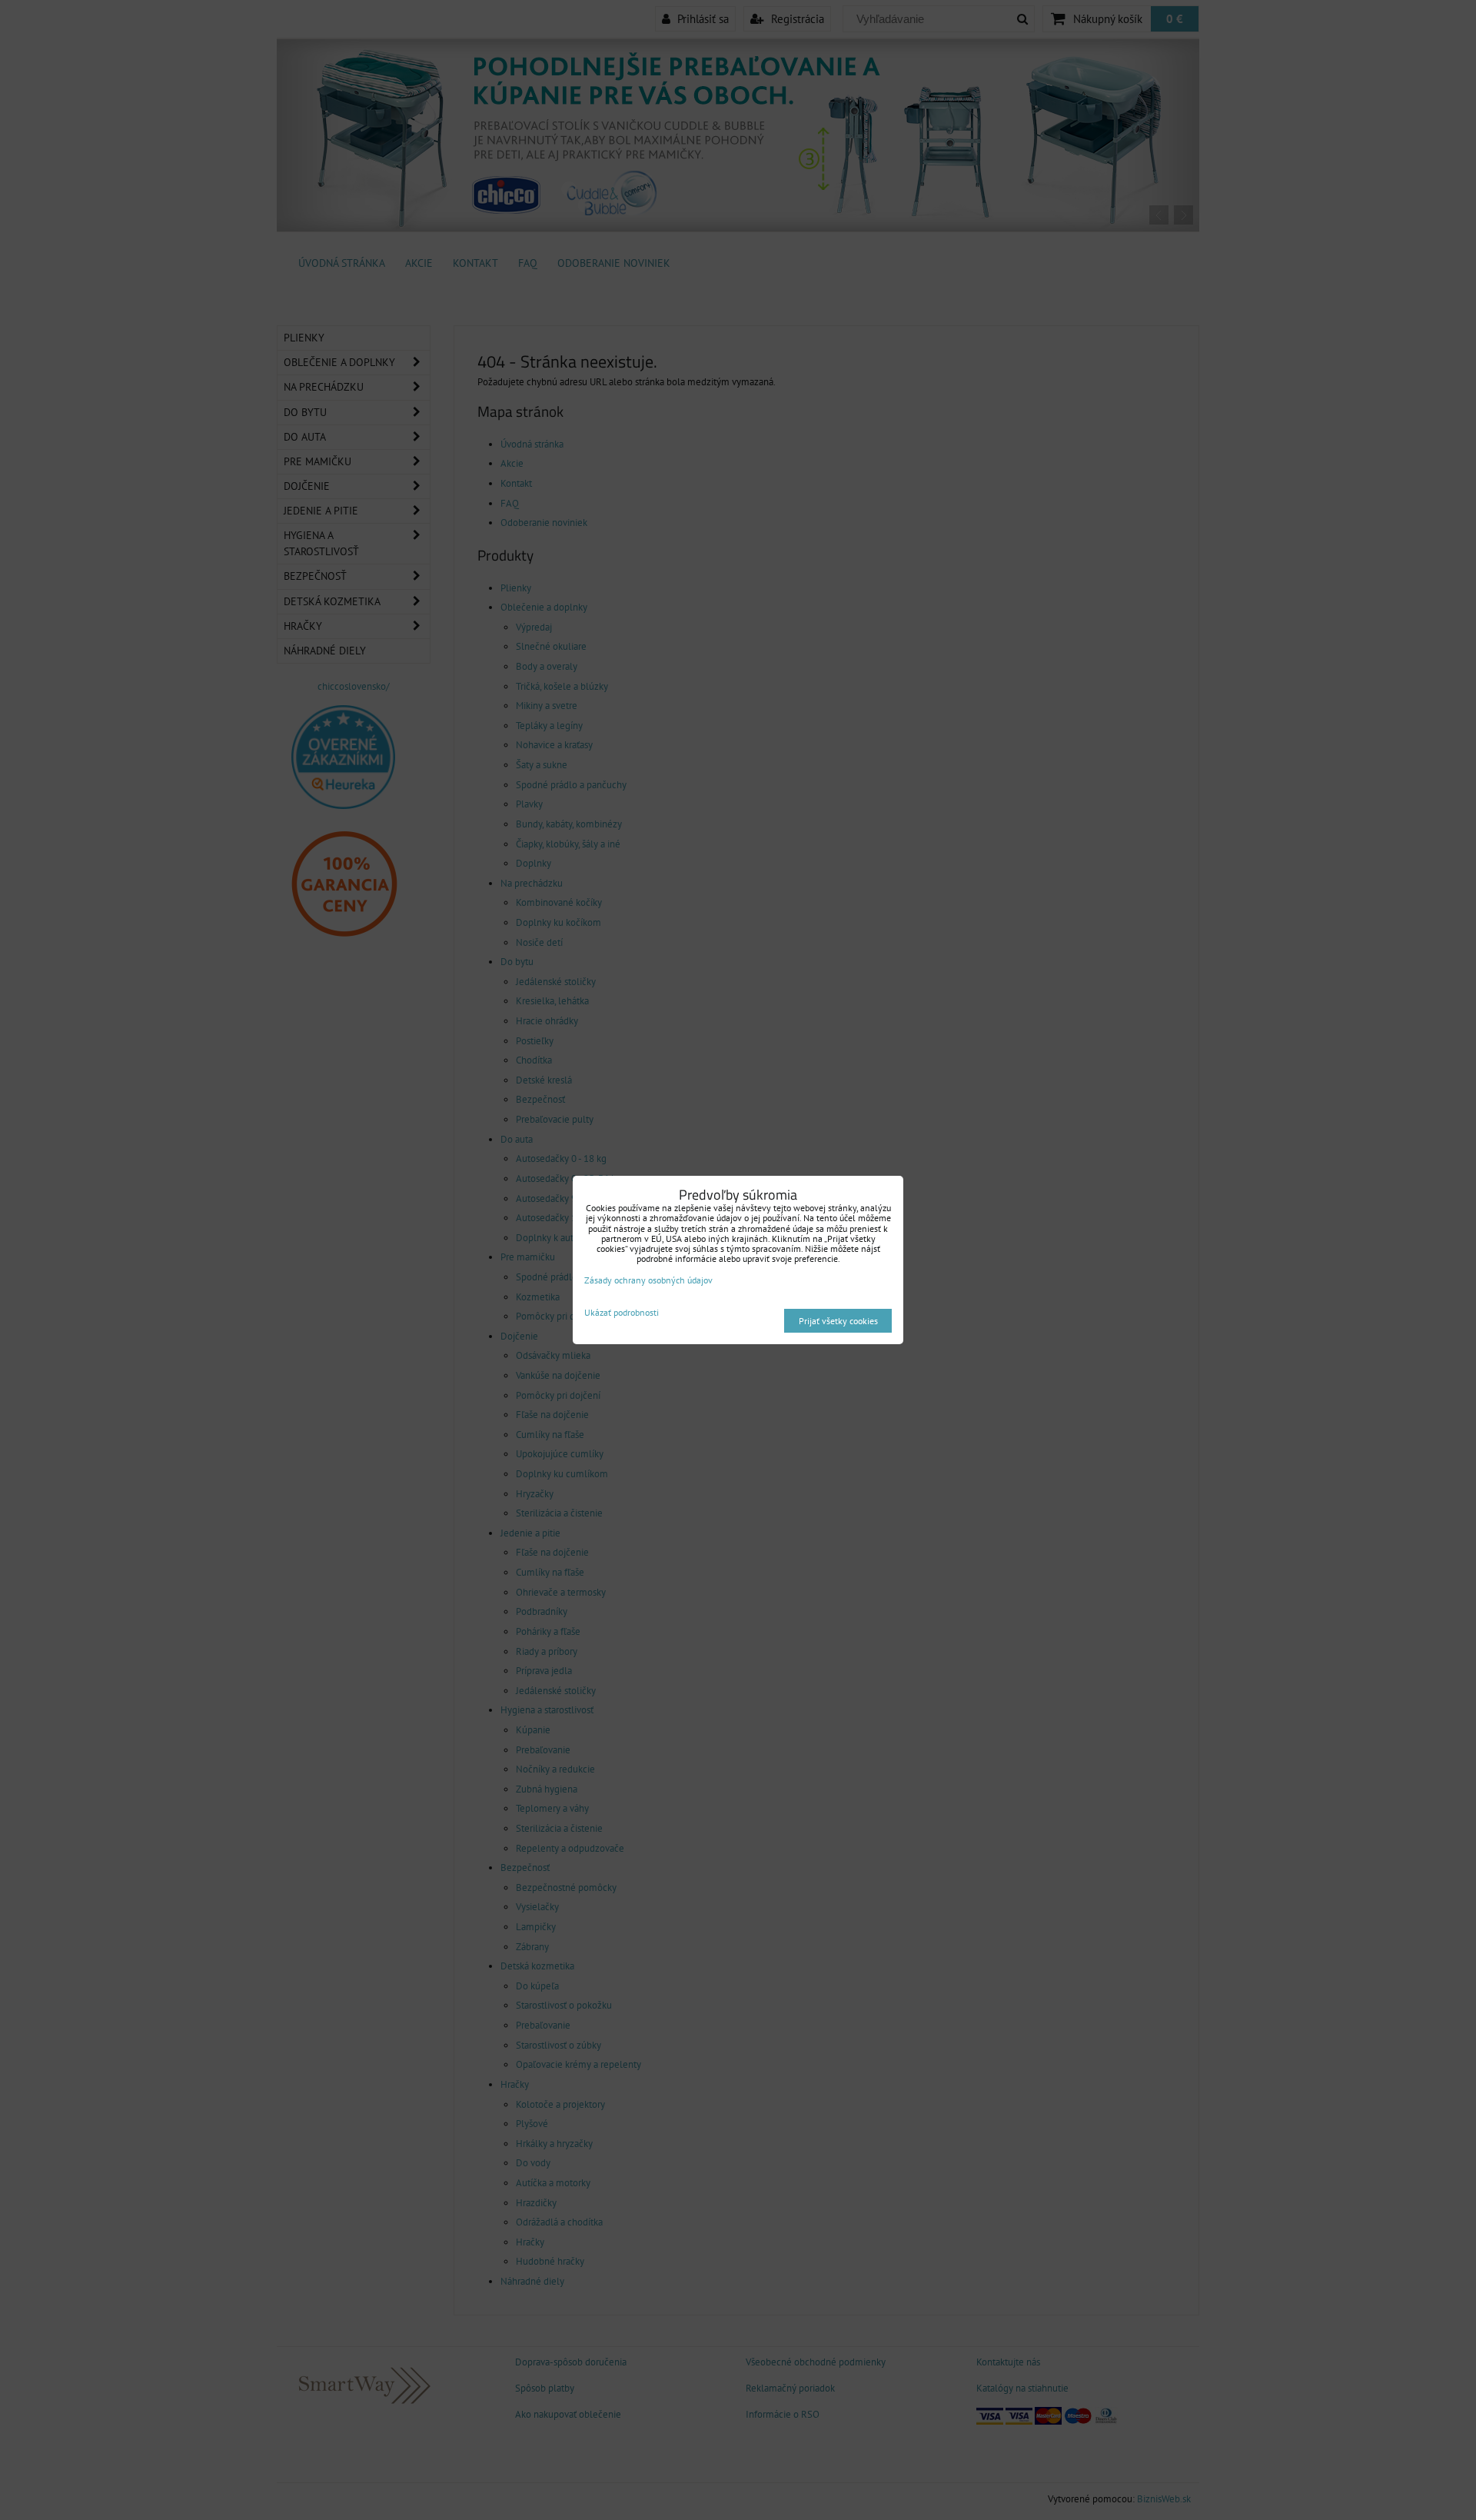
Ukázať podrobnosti (622, 1312)
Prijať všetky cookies (838, 1321)
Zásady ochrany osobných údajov (648, 1280)
